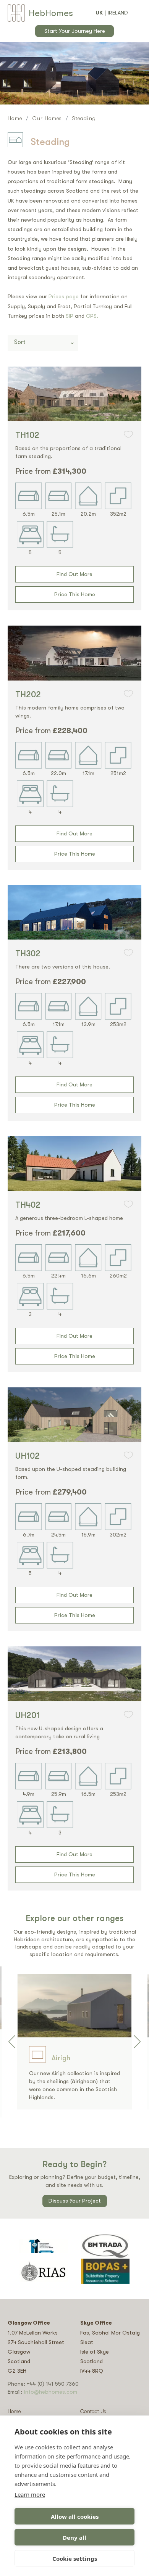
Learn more (30, 2494)
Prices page (64, 296)
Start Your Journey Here (75, 31)
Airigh (61, 2058)
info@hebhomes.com (50, 2392)
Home (15, 118)
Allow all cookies (75, 2516)
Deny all (74, 2537)
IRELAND (118, 13)
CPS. (92, 316)
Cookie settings (75, 2558)
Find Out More (74, 574)
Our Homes (47, 118)
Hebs (51, 13)
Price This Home (75, 594)
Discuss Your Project (75, 2201)
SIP (70, 316)
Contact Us (93, 2411)
